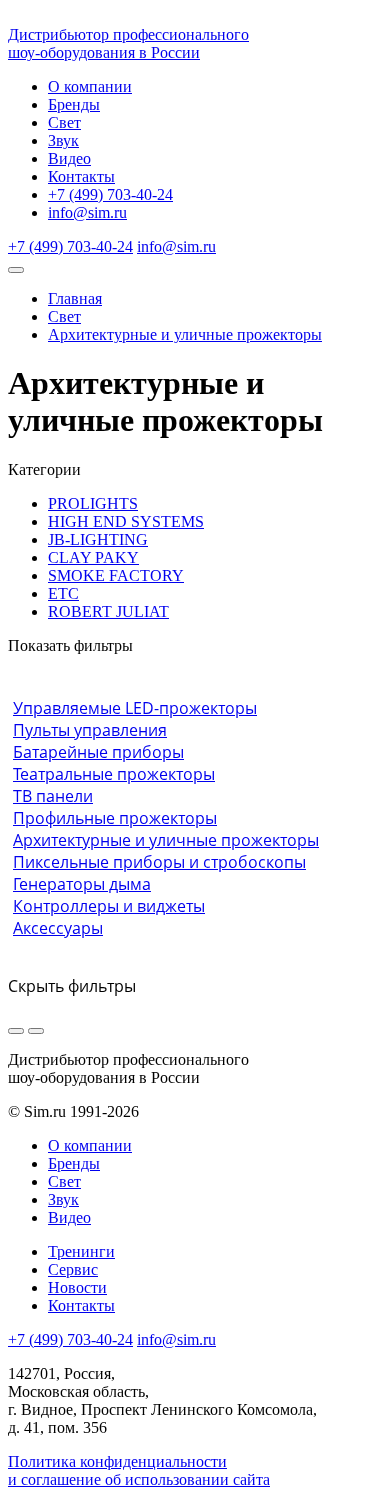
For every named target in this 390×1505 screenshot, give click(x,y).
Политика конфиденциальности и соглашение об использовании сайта (139, 1470)
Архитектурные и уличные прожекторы (185, 334)
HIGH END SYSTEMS (126, 521)
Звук (63, 140)
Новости (77, 1287)
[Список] (36, 1031)
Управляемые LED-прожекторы (135, 708)
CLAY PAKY (93, 557)
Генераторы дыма (82, 884)
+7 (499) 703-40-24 (110, 194)
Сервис (73, 1269)
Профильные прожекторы (115, 818)
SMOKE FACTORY (116, 575)
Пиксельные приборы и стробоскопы (159, 862)
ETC (63, 593)
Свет (64, 122)
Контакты (81, 176)
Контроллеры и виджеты (109, 906)
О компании (90, 86)
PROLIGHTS (93, 503)
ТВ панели (53, 796)
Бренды (74, 104)
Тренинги (81, 1251)
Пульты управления (90, 730)
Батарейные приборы (98, 752)
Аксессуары (58, 928)
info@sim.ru (87, 212)
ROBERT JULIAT (108, 611)
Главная (75, 298)
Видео (69, 158)
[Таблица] (16, 1031)
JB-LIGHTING (98, 539)
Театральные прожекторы (114, 774)
